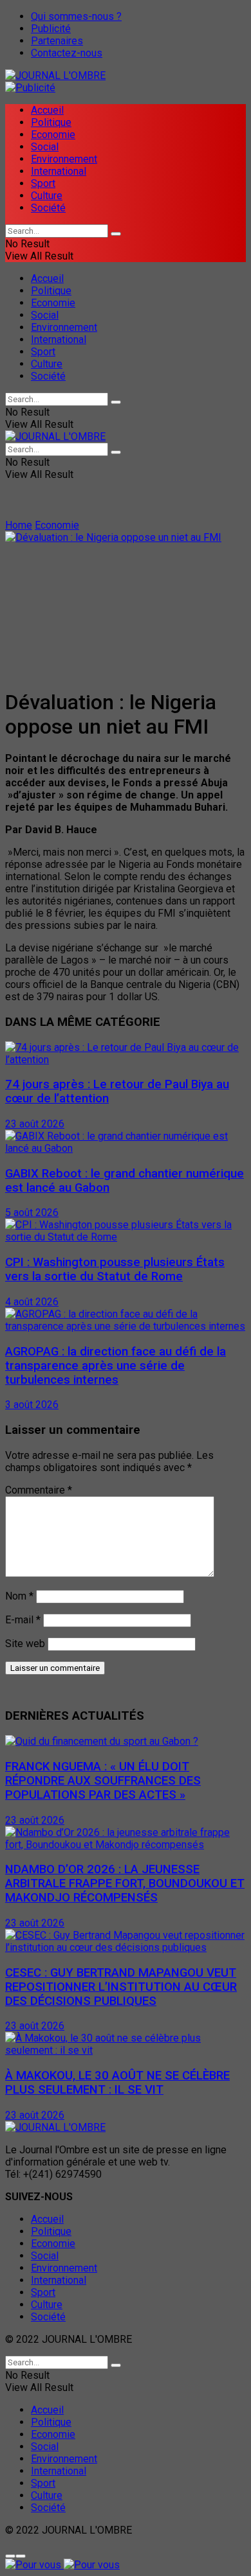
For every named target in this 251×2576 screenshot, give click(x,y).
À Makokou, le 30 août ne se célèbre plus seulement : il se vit (117, 2083)
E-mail (23, 1620)
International (59, 171)
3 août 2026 (32, 1405)
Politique (51, 122)
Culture (47, 196)
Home (19, 525)
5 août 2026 (32, 1213)
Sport (43, 183)
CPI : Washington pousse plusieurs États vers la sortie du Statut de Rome (115, 1269)
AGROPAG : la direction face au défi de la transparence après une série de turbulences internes (116, 1366)
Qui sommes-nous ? (76, 16)
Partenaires (57, 41)
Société (48, 208)
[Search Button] (116, 234)
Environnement (64, 159)
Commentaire (39, 1490)
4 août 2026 (32, 1302)
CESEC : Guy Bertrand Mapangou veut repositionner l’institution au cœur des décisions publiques (121, 1987)
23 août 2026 (35, 1124)
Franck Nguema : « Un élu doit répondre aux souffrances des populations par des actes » (103, 1781)
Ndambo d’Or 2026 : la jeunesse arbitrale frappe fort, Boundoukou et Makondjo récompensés (125, 1883)
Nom (19, 1596)
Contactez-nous (67, 53)
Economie (53, 135)
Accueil (47, 110)
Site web (25, 1644)
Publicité (51, 29)
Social (45, 147)
